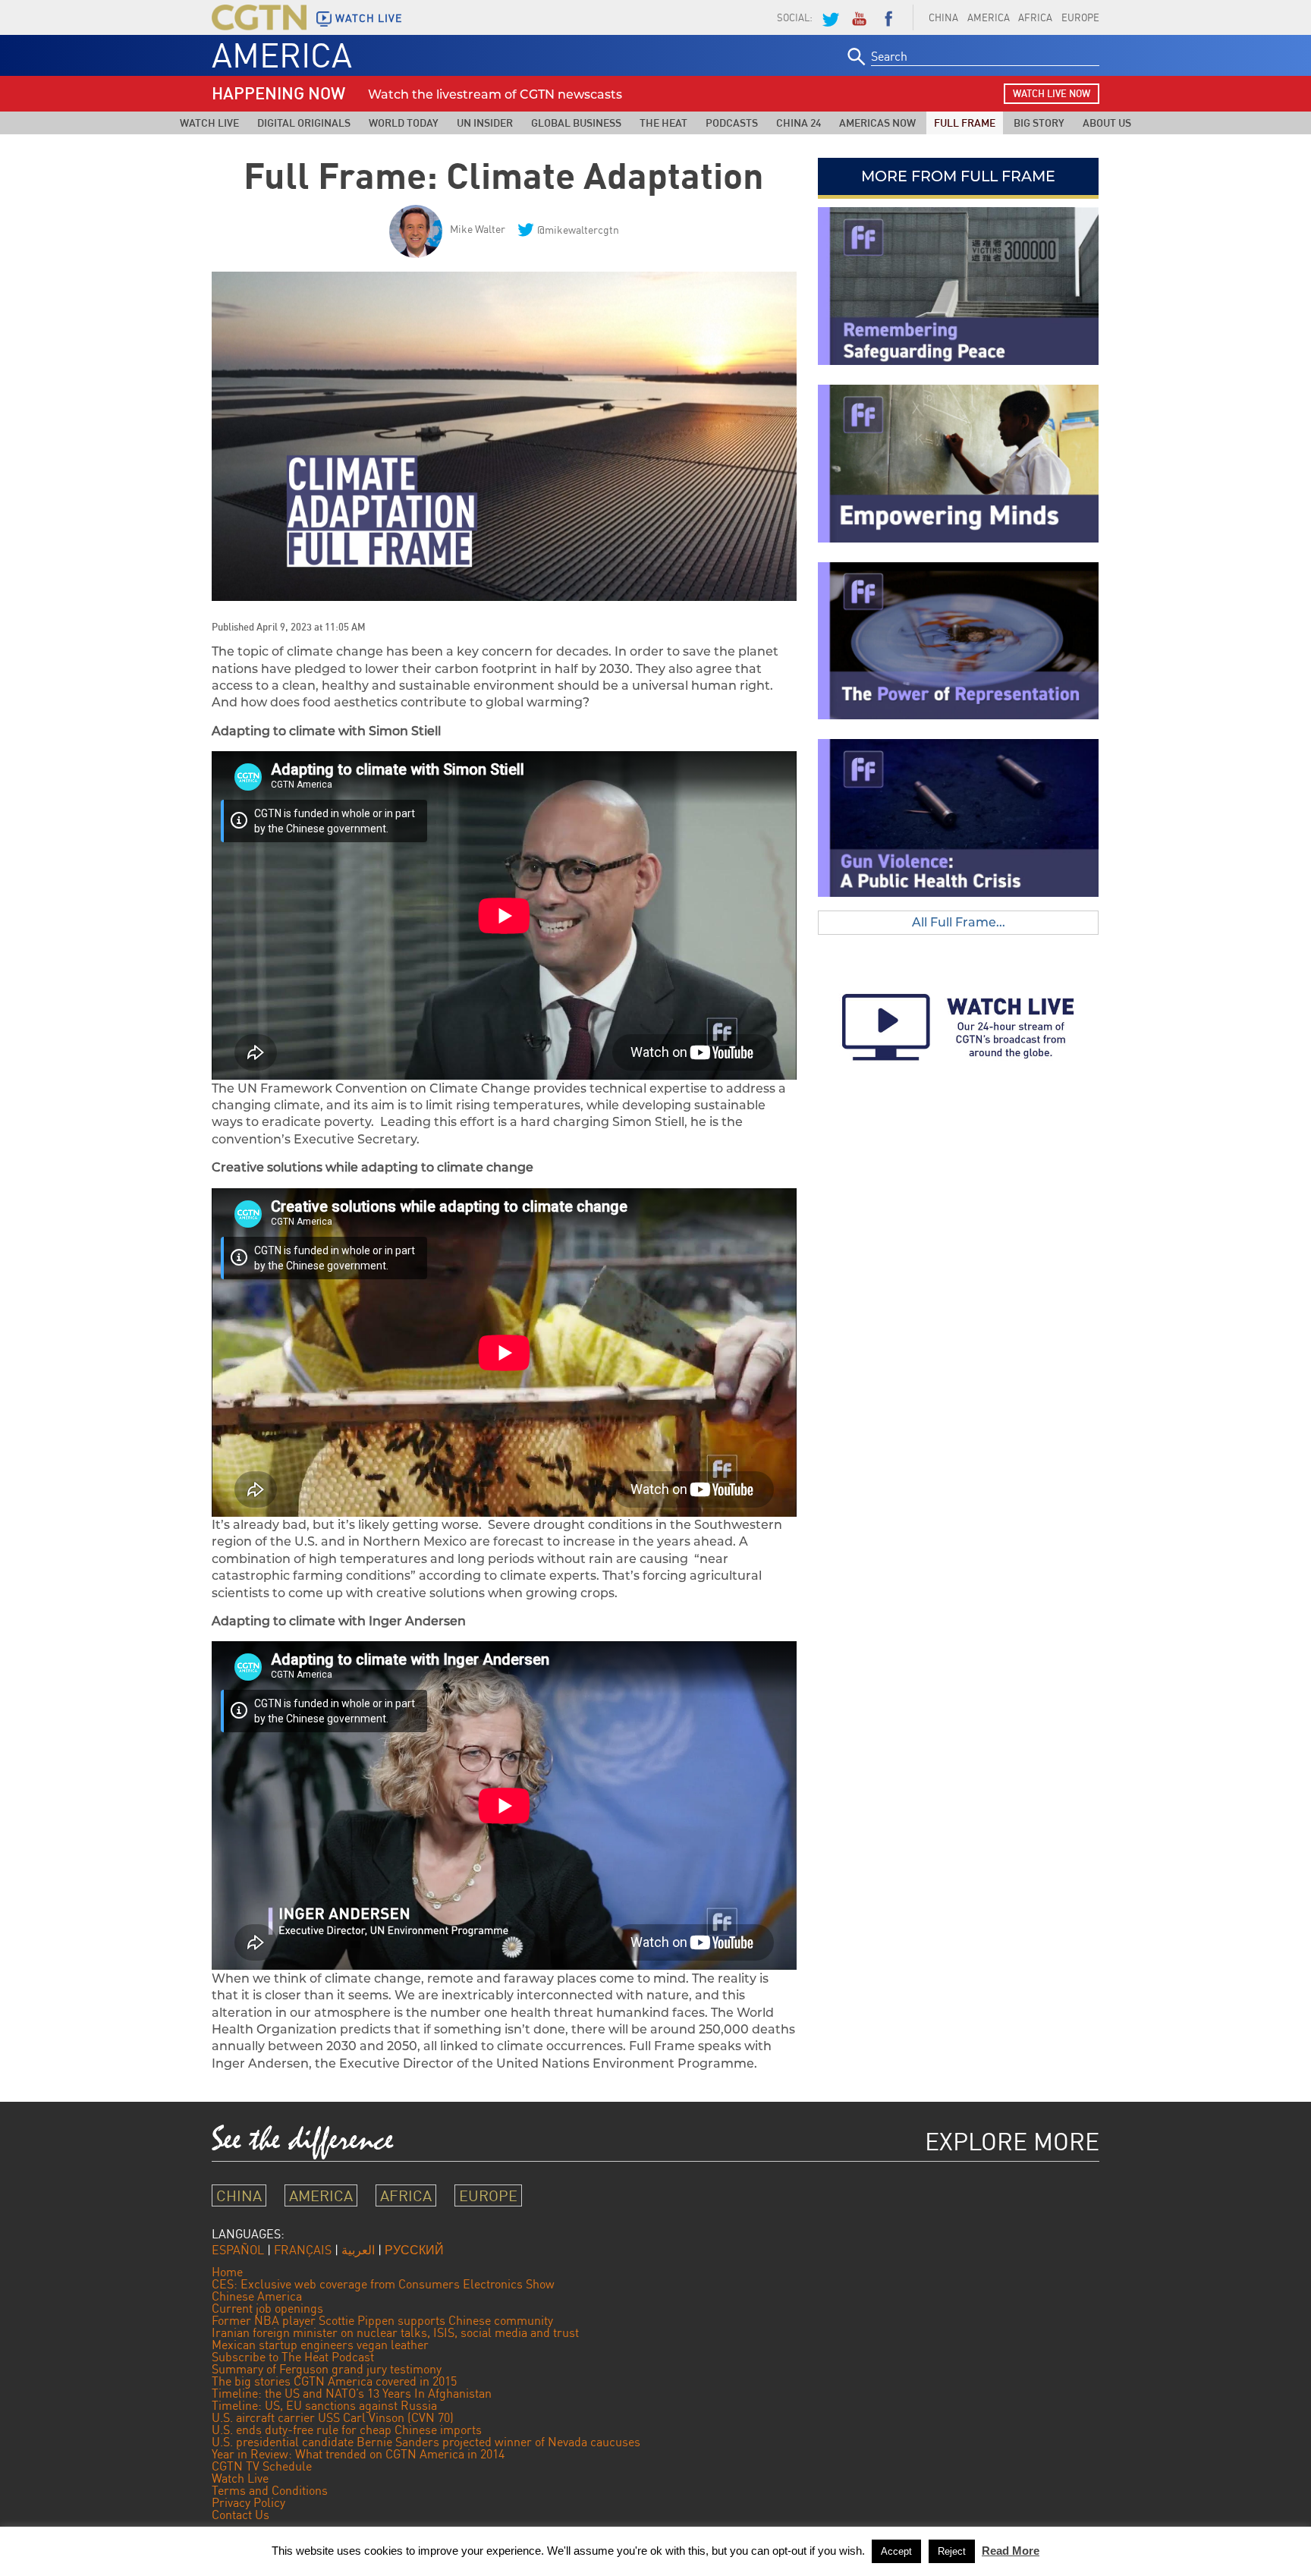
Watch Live (209, 123)
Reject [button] (952, 2551)
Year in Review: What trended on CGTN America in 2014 (358, 2454)
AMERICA (989, 17)
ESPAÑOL (238, 2250)
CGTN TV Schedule (262, 2466)
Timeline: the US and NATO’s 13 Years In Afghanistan (352, 2393)
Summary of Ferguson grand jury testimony (327, 2369)
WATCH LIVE (369, 18)
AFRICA (1035, 17)
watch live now (1052, 93)
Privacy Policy (248, 2502)
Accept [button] (896, 2551)
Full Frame (965, 123)
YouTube (859, 17)
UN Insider (485, 123)
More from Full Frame (958, 176)
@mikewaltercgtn (578, 230)
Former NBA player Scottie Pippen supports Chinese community (382, 2320)
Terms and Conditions (270, 2490)
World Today (404, 123)
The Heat (663, 123)
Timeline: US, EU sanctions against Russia (324, 2405)
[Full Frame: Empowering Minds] (958, 464)
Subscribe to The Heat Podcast (293, 2357)
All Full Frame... (959, 922)
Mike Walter (478, 229)
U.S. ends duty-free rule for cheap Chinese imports (347, 2430)
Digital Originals (304, 123)
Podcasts (732, 123)
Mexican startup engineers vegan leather (320, 2345)
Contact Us (241, 2515)
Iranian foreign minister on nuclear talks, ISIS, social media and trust (395, 2332)
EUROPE (1080, 17)
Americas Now (877, 123)
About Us (1107, 123)
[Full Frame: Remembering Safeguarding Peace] (958, 286)
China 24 (799, 123)
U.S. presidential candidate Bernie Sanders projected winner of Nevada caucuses (426, 2442)
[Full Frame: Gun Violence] (958, 818)
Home (227, 2272)
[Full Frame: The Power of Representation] (958, 641)
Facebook (888, 17)
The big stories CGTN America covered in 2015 (334, 2381)
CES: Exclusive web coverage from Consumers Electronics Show (383, 2284)
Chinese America (257, 2296)
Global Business (576, 123)
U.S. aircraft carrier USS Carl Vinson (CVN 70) (333, 2417)
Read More (1011, 2551)
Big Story (1039, 123)
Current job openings (267, 2308)
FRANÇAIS (303, 2250)
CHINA (943, 17)
